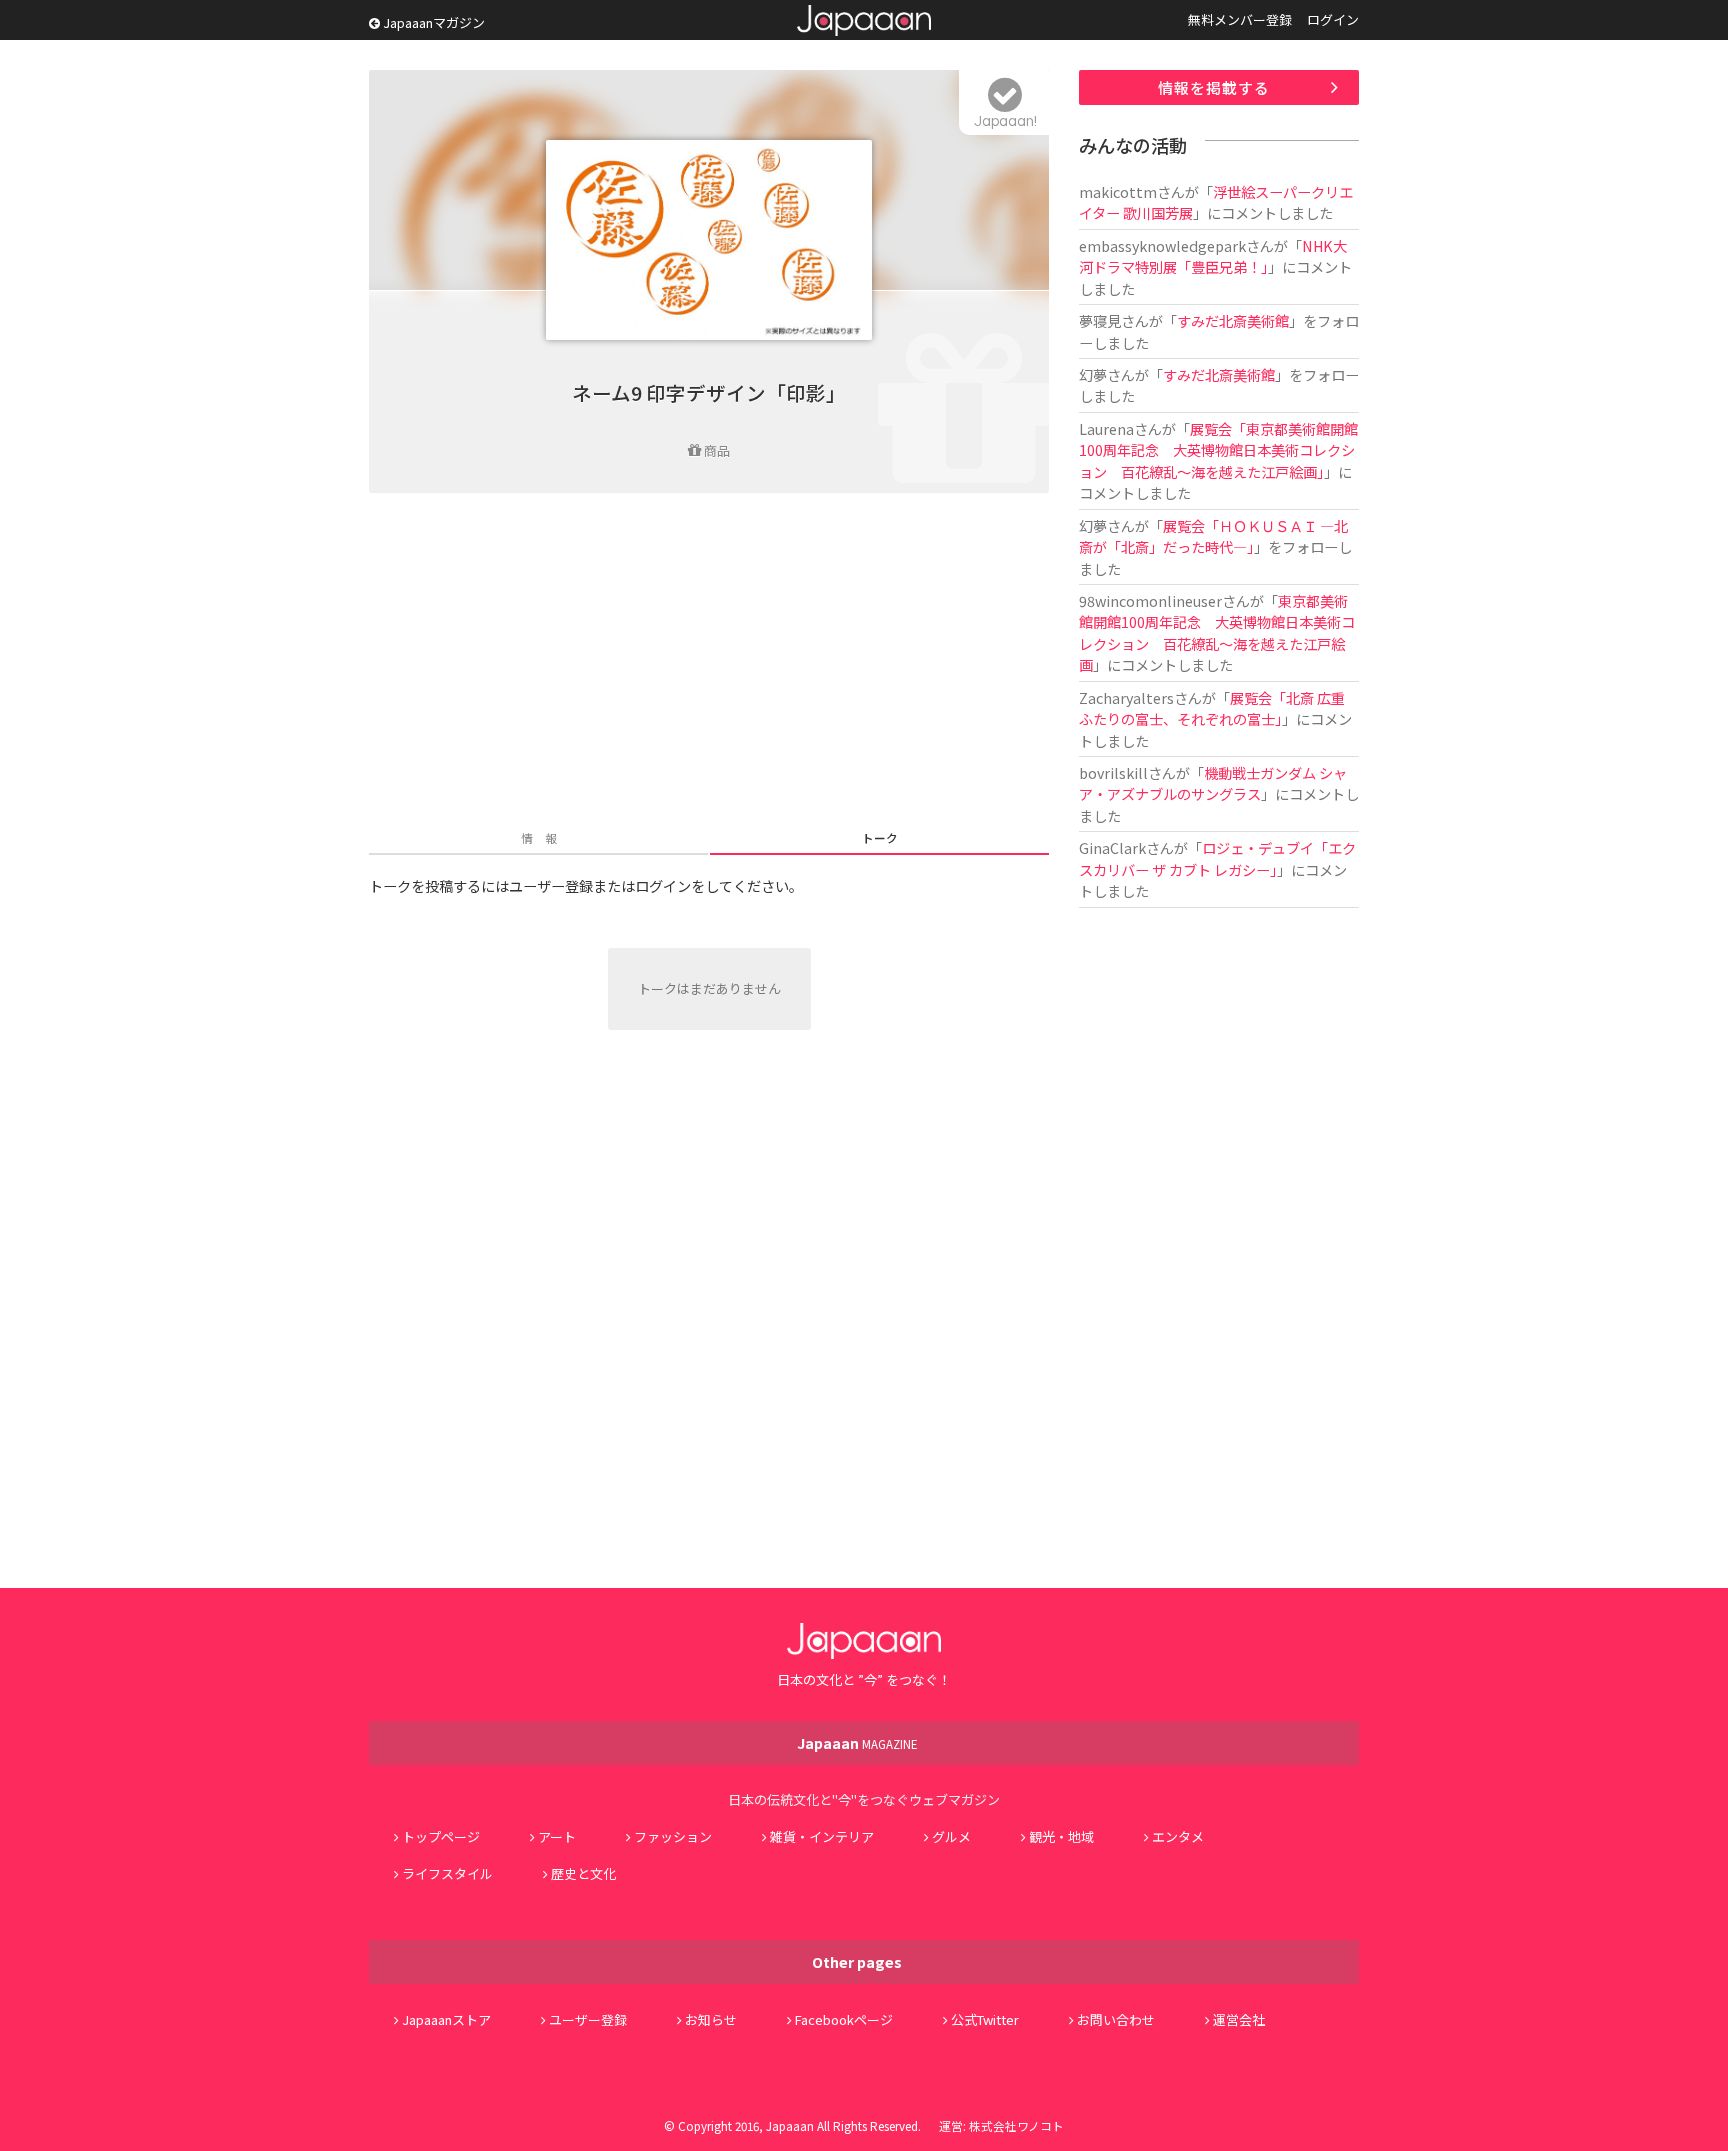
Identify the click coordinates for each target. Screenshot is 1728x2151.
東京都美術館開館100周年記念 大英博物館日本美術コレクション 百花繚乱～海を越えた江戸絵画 (1217, 632)
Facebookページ (844, 2019)
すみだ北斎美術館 (1233, 320)
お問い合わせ (1116, 2019)
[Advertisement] (709, 663)
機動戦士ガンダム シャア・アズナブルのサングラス (1213, 783)
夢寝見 (1100, 320)
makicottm (1118, 191)
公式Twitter (985, 2019)
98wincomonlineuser (1150, 600)
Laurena (1106, 428)
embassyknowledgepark (1162, 245)
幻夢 (1093, 374)
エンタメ (1178, 1836)
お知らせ (711, 2019)
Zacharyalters (1126, 697)
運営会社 (1239, 2019)
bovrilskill (1113, 772)
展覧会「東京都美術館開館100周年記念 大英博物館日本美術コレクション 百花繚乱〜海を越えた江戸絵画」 (1218, 450)
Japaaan (864, 20)
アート (557, 1836)
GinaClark (1112, 847)
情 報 (539, 837)
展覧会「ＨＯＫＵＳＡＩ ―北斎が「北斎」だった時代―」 (1213, 536)
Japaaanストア (446, 2019)
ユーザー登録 (588, 2019)
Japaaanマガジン (432, 22)
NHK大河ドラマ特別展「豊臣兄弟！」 (1213, 256)
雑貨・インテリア (822, 1836)
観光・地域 (1061, 1836)
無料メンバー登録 (1240, 19)
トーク (880, 837)
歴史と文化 (583, 1873)
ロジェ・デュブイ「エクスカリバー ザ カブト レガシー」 (1217, 858)
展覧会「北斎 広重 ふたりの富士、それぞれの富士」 (1219, 708)
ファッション (673, 1836)
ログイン (1333, 19)
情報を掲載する (1214, 87)
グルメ (951, 1836)
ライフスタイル (447, 1873)
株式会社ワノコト (1016, 2125)
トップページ (441, 1836)
